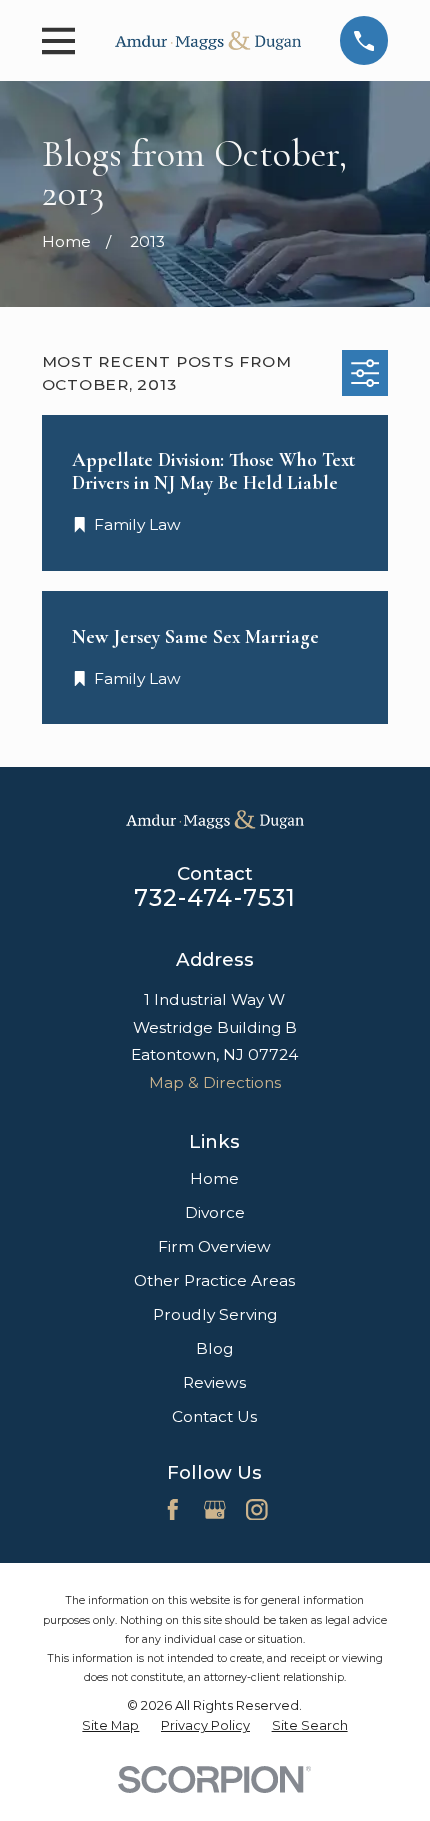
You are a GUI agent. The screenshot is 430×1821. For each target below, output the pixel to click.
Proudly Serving (215, 1314)
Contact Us (214, 1416)
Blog (214, 1348)
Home (214, 1178)
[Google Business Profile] (215, 1510)
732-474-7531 (215, 898)
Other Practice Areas (214, 1280)
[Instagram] (257, 1510)
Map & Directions (215, 1082)
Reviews (214, 1382)
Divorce (215, 1212)
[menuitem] (110, 1726)
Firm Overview (214, 1246)
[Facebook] (173, 1510)
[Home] (208, 40)
